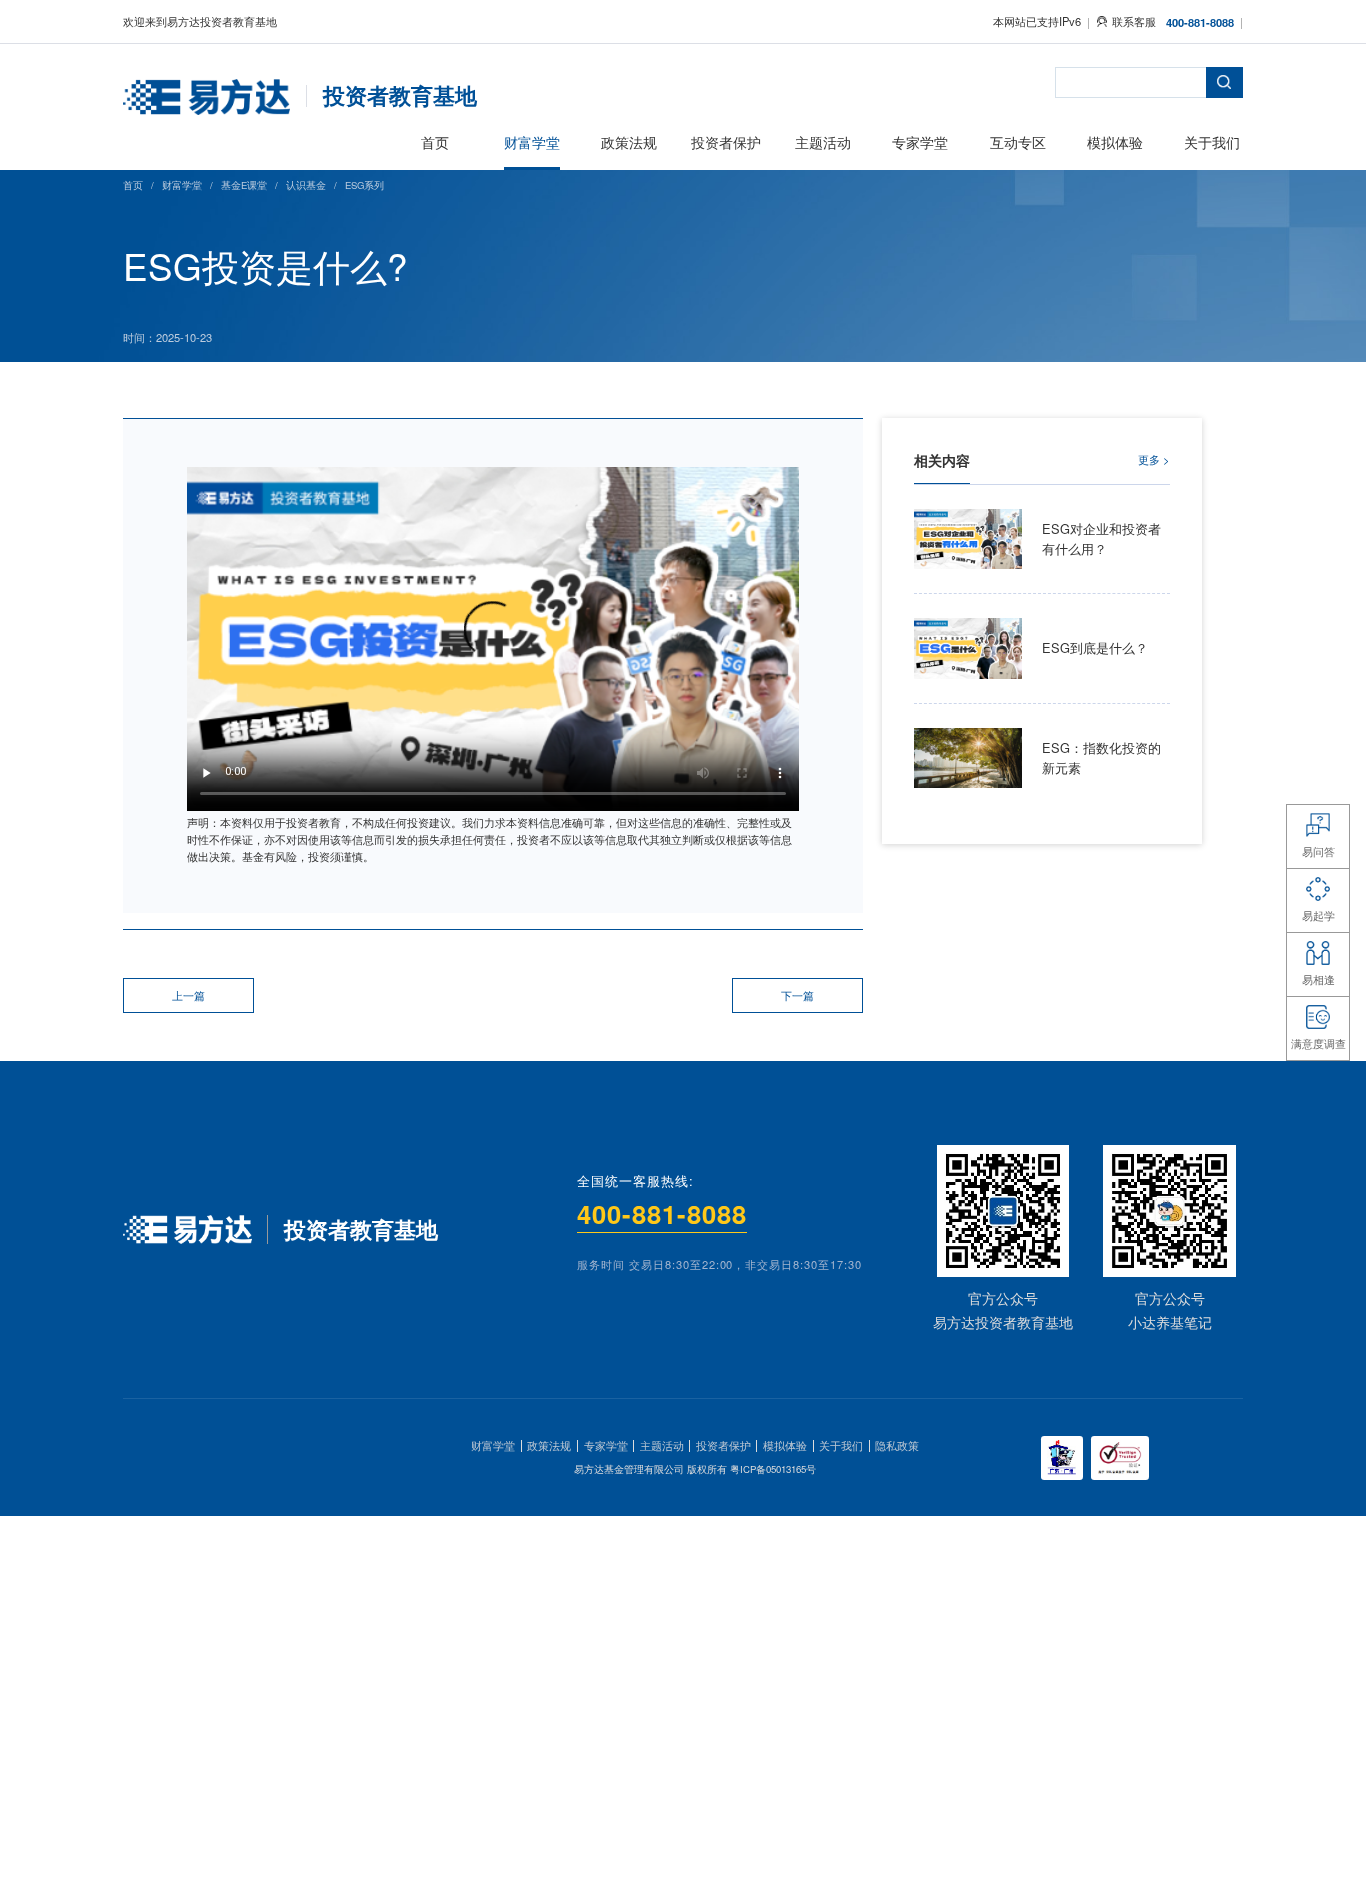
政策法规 (549, 1445)
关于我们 (841, 1445)
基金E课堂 (244, 185)
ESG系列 (364, 185)
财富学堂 (182, 185)
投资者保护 (723, 1445)
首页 (133, 185)
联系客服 (1134, 21)
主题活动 (662, 1445)
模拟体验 (785, 1445)
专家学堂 (606, 1445)
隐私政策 (897, 1445)
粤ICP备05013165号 (773, 1469)
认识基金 (306, 185)
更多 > (1154, 459)
